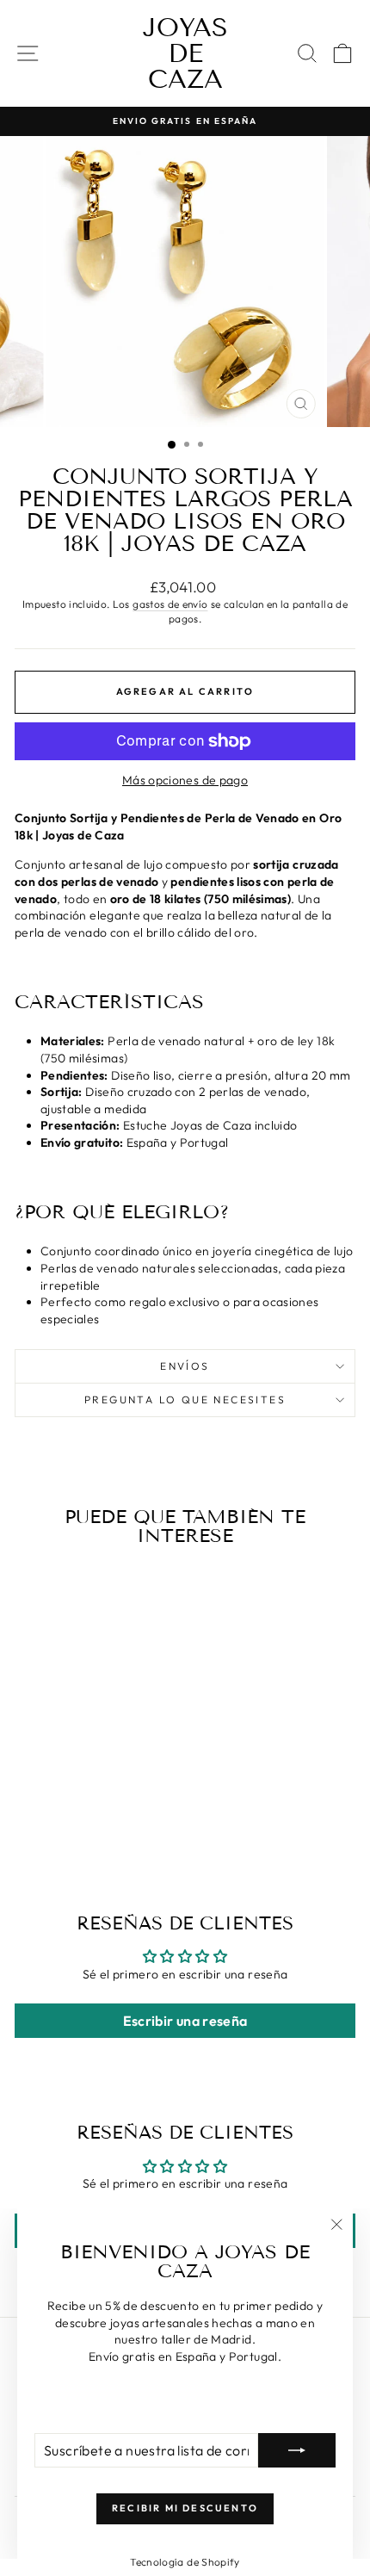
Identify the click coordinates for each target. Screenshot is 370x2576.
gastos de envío (170, 604)
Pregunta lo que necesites (185, 1399)
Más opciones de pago (185, 780)
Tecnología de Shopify (185, 2562)
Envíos (185, 1366)
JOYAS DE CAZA (185, 53)
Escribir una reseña (185, 2021)
